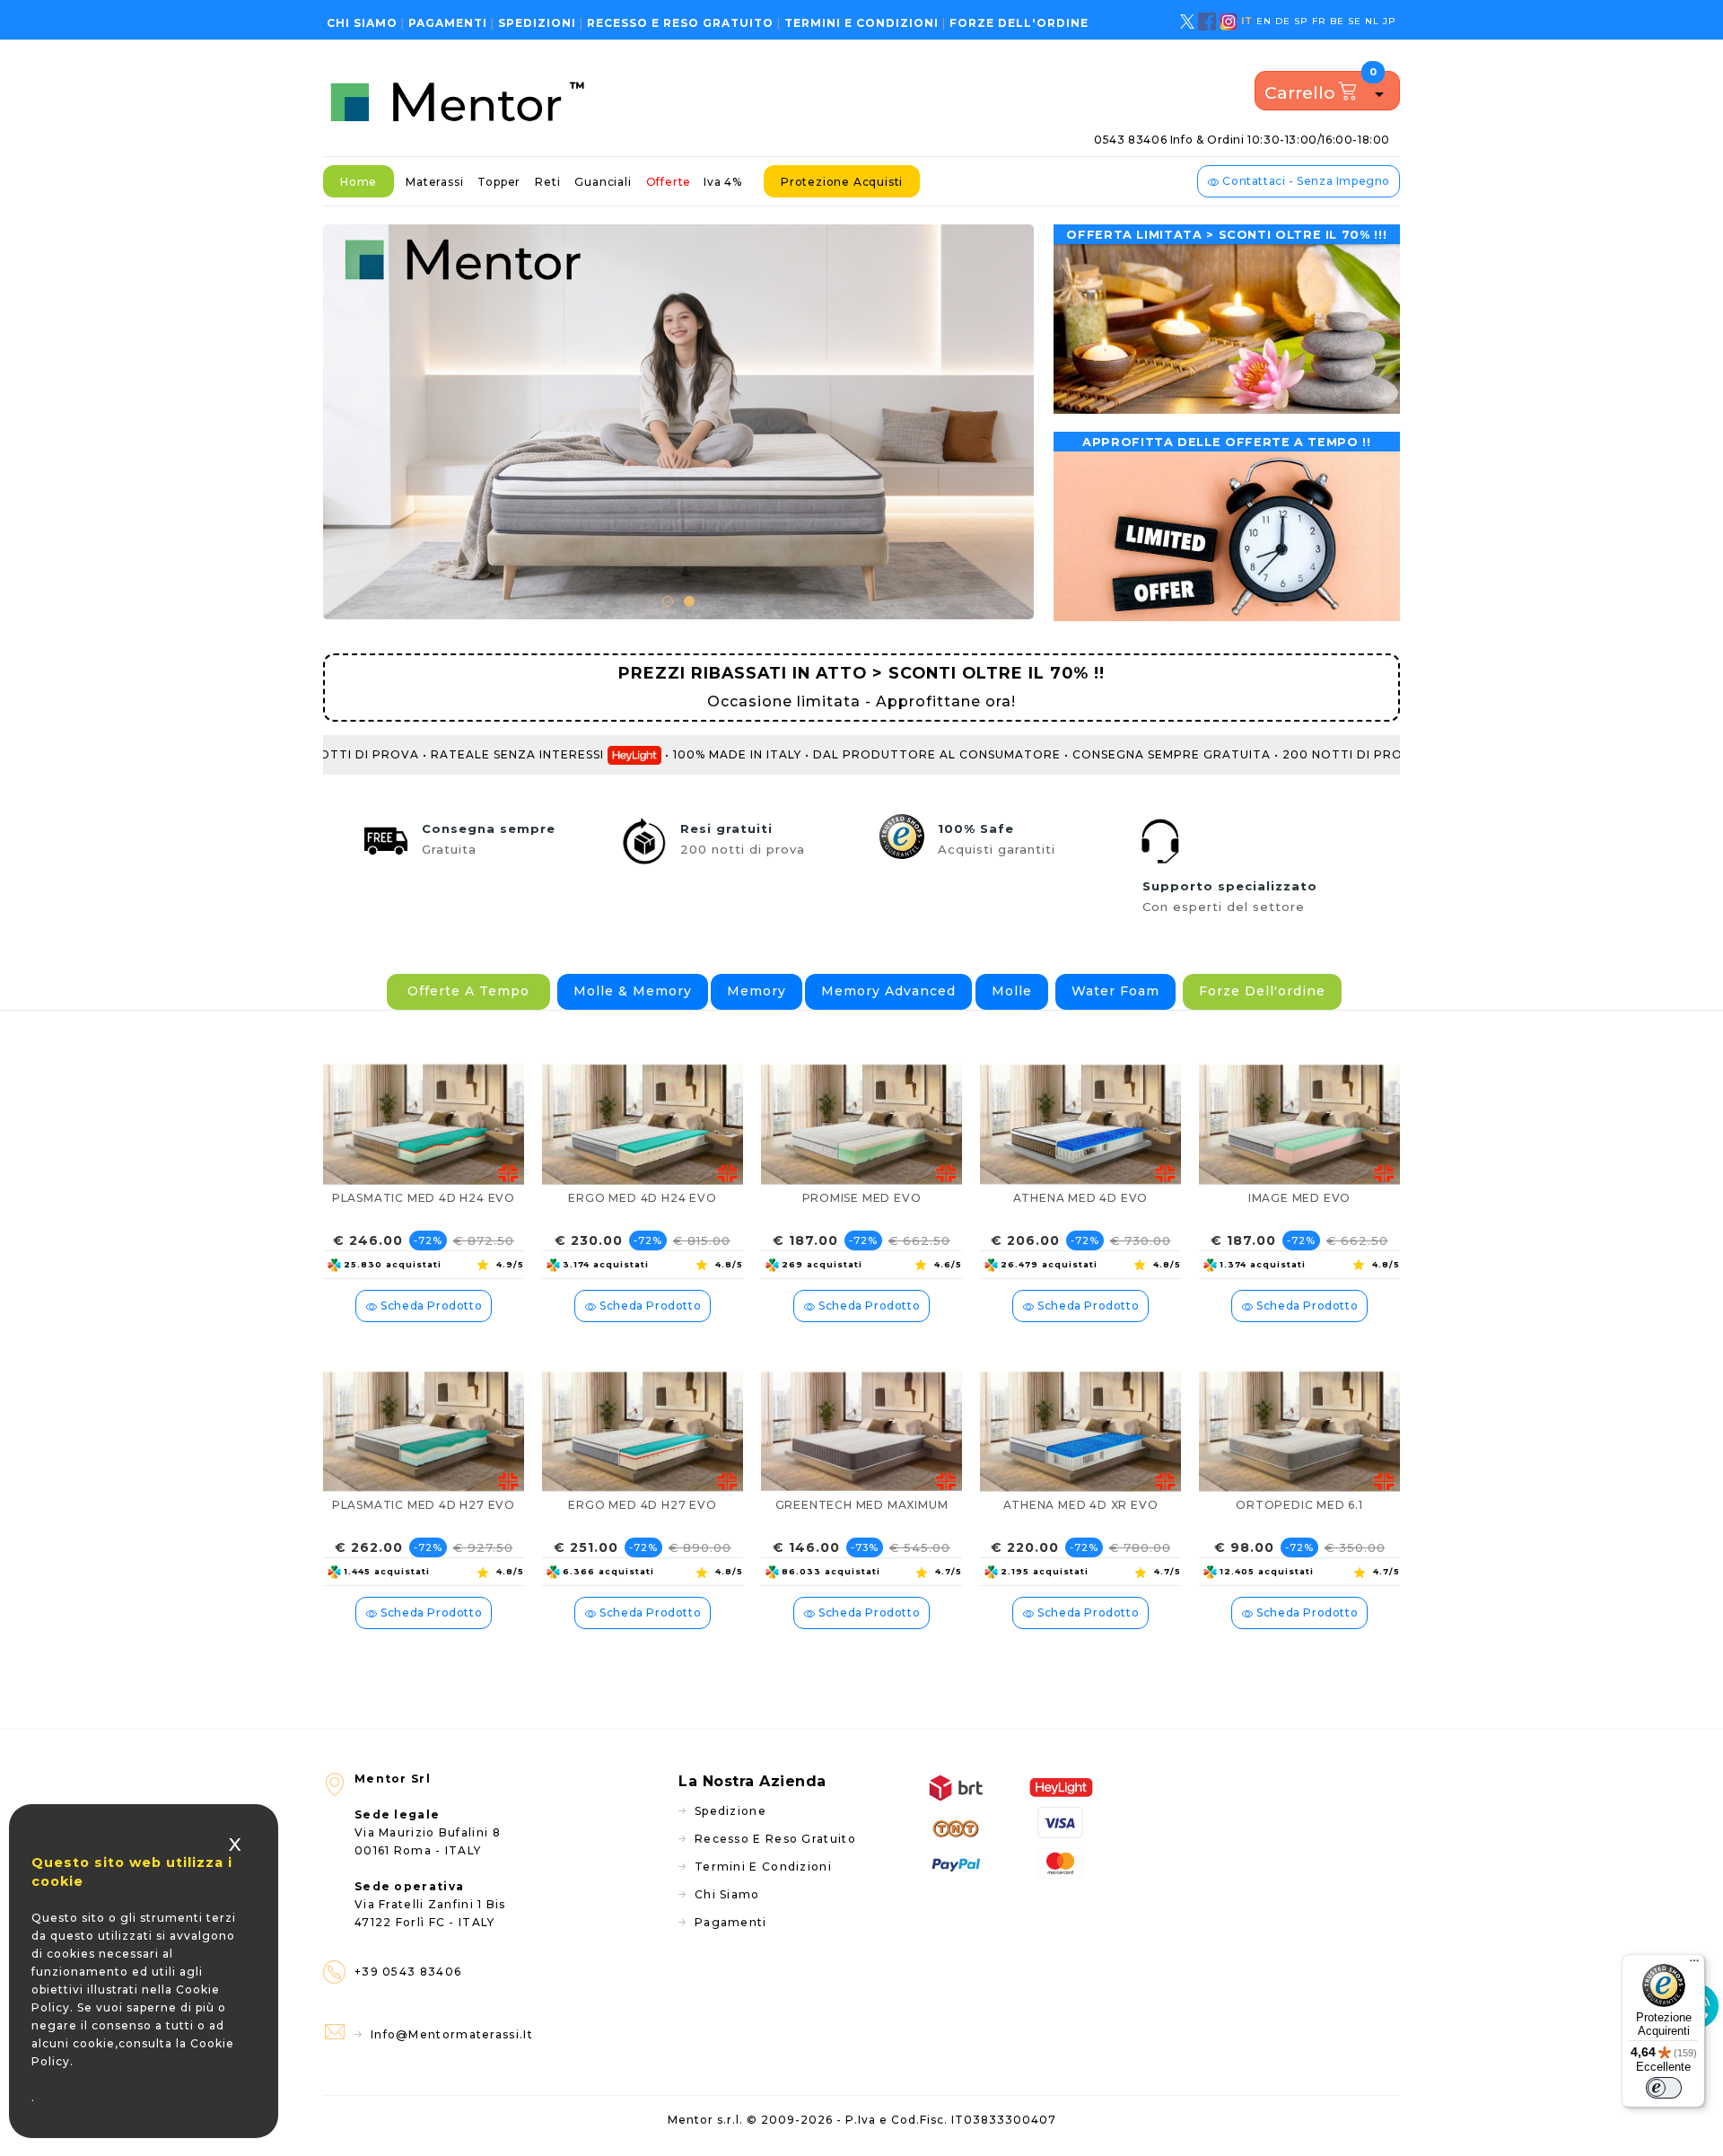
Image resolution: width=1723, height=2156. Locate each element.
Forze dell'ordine (1019, 23)
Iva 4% (723, 182)
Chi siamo (362, 23)
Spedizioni (537, 23)
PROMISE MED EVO (862, 1198)
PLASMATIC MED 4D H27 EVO (424, 1505)
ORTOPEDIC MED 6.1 (1299, 1505)
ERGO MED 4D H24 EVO (642, 1198)
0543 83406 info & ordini (1242, 140)
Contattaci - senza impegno (1305, 181)
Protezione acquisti (842, 182)
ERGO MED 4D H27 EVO (642, 1505)
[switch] (1664, 2088)
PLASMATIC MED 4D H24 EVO (424, 1198)
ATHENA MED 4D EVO (1081, 1198)
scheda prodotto (430, 1306)
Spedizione (730, 1811)
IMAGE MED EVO (1299, 1198)
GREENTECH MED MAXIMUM (862, 1505)
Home (359, 182)
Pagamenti (448, 23)
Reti (547, 182)
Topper (499, 182)
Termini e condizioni (861, 23)
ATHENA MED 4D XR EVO (1081, 1505)
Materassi (434, 182)
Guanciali (603, 182)
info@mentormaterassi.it (452, 2034)
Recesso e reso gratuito (680, 23)
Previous (350, 420)
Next (1007, 420)
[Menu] (1694, 1965)
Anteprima (503, 1054)
